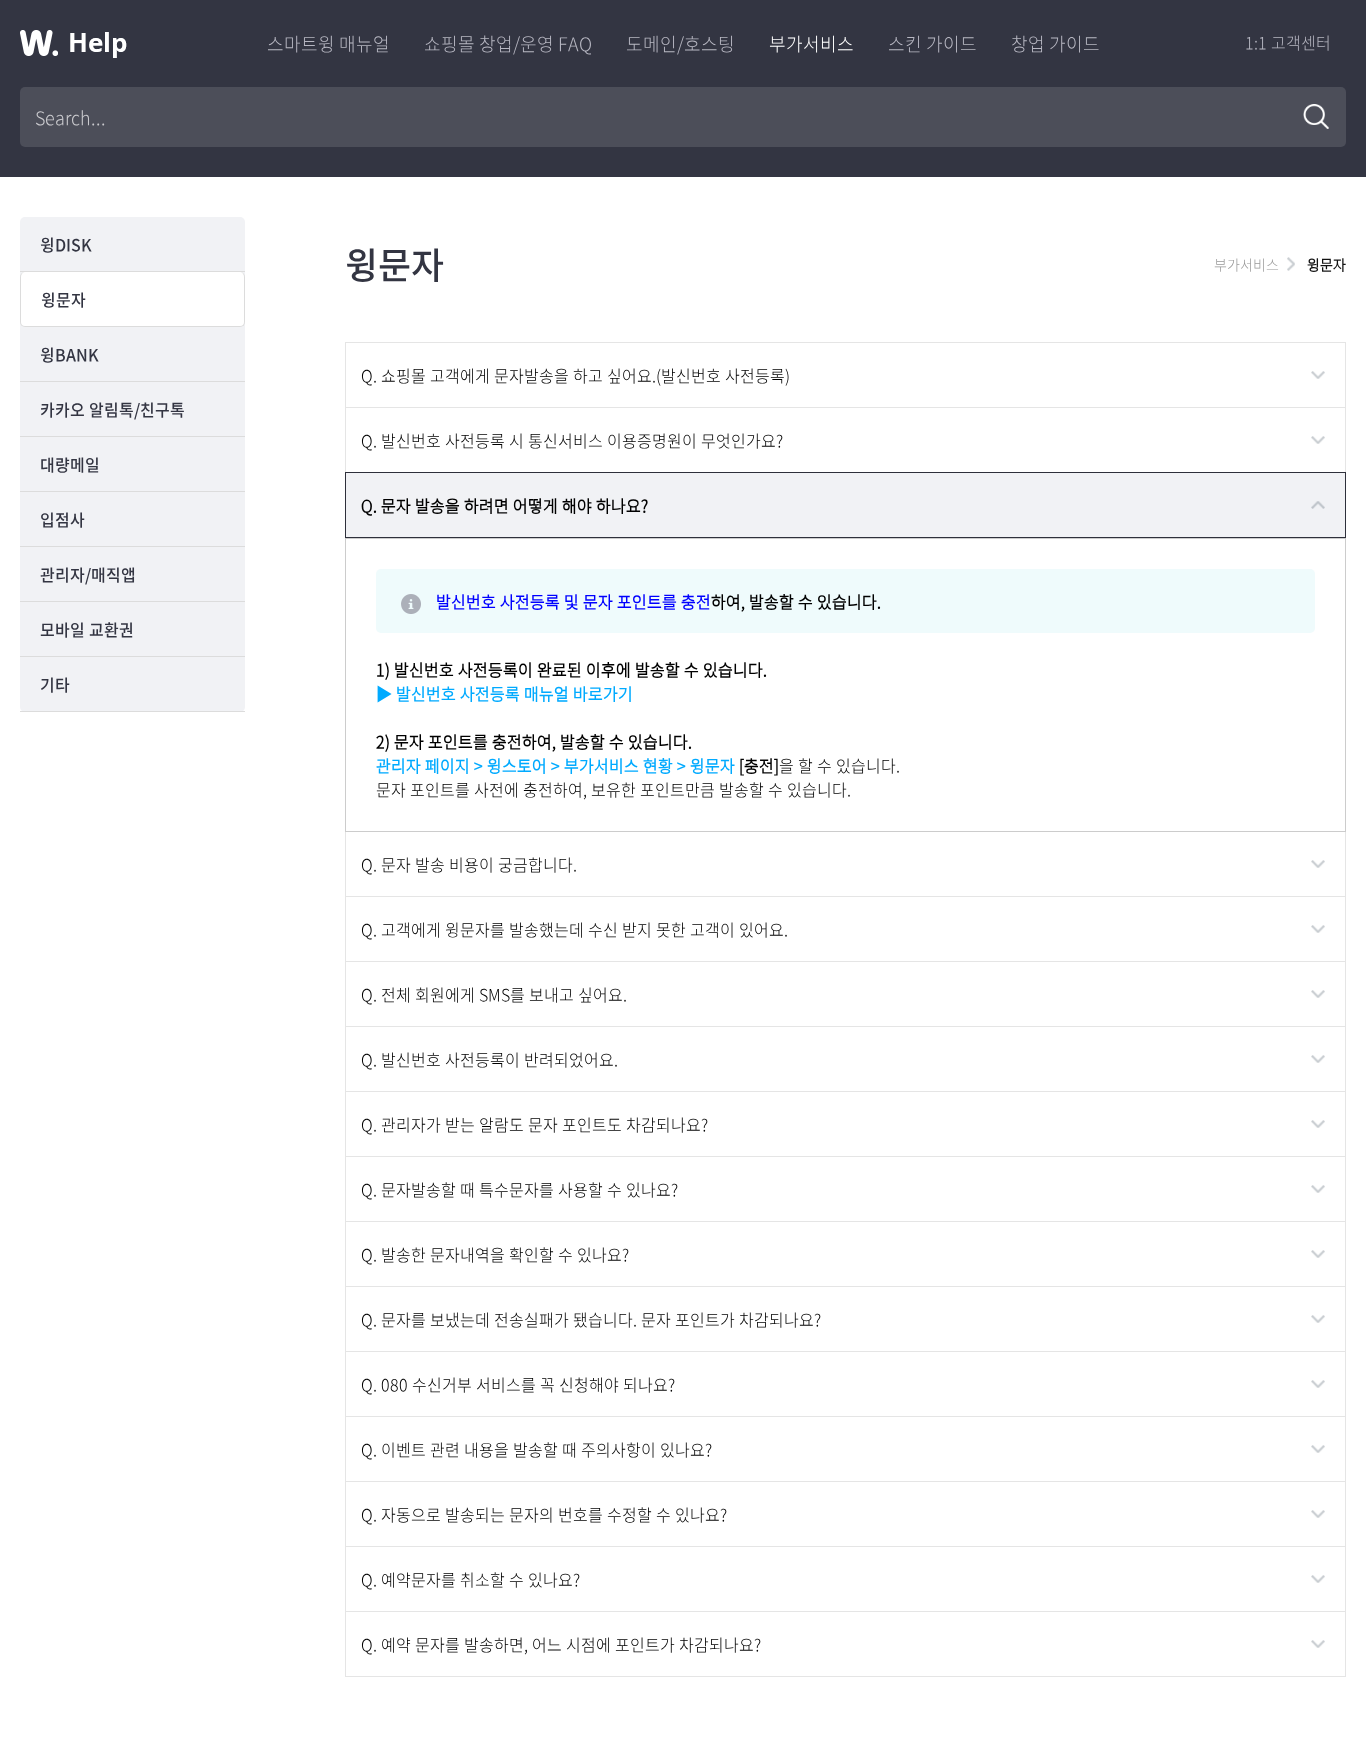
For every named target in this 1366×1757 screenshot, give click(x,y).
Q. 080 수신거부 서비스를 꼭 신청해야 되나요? (518, 1384)
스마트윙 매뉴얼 (328, 43)
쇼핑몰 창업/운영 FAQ (508, 43)
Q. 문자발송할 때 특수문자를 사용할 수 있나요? (519, 1189)
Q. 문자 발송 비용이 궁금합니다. (469, 864)
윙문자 (63, 299)
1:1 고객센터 (1288, 42)
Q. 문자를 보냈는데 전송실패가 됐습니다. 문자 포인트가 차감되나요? (591, 1319)
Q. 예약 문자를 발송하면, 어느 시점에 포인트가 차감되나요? (561, 1644)
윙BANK (69, 354)
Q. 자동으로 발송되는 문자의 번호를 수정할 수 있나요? (544, 1514)
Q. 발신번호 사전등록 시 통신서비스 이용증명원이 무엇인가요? (572, 440)
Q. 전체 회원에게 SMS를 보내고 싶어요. (494, 994)
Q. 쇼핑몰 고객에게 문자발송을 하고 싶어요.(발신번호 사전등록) (575, 375)
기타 (55, 684)
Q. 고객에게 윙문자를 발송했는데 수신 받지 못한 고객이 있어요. (574, 929)
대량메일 (70, 464)
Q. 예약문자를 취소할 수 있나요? (470, 1579)
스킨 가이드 (932, 43)
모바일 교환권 (87, 629)
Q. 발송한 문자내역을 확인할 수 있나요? (495, 1254)
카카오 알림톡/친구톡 (112, 409)
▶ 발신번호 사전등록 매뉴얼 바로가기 (504, 693)
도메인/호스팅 (680, 43)
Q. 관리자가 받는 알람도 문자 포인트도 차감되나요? (534, 1124)
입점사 (62, 519)
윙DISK (66, 244)
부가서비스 (811, 43)
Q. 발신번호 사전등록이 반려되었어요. (489, 1059)
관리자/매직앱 (88, 574)
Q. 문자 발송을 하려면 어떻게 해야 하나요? (504, 505)
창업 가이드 (1055, 43)
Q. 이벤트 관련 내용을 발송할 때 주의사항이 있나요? (536, 1449)
